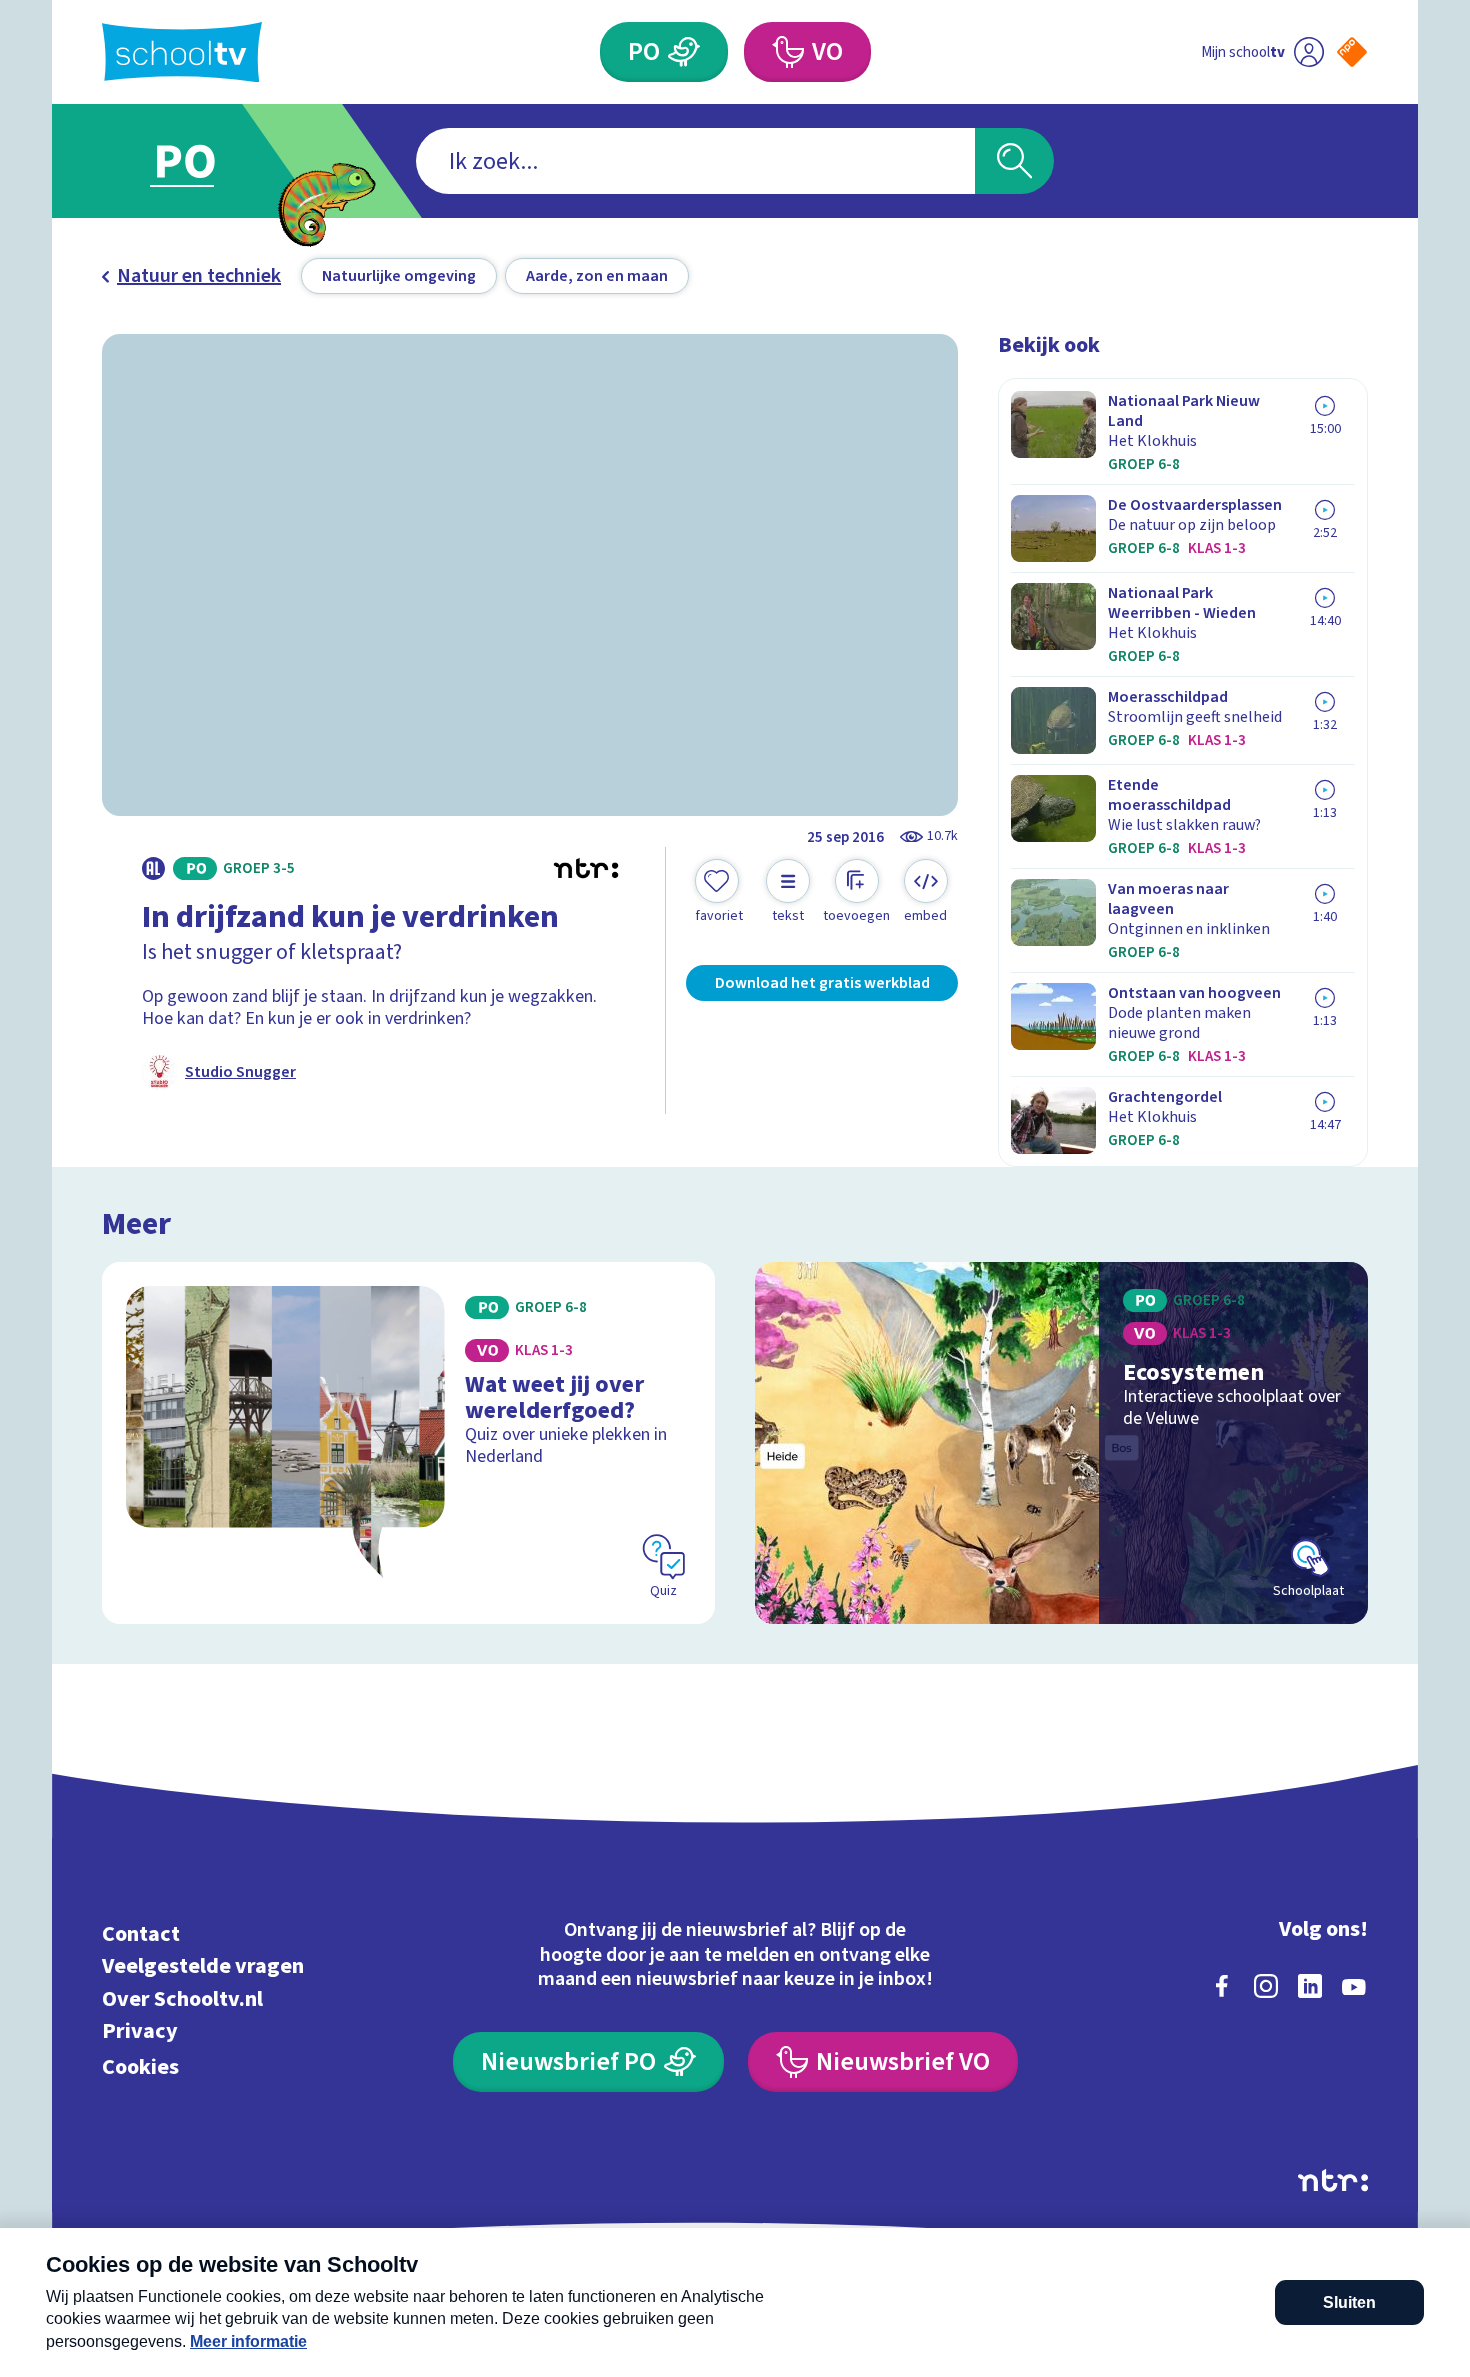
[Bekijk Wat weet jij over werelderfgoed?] (408, 1443)
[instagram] (1266, 1986)
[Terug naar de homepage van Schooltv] (182, 52)
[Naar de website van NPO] (1352, 52)
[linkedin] (1310, 1986)
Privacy (140, 2031)
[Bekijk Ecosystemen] (1061, 1443)
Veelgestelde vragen (203, 1966)
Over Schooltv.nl (182, 1998)
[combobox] (695, 161)
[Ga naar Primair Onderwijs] (202, 161)
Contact (141, 1933)
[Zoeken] (1014, 161)
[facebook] (1222, 1986)
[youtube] (1354, 1986)
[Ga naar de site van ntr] (1333, 2180)
